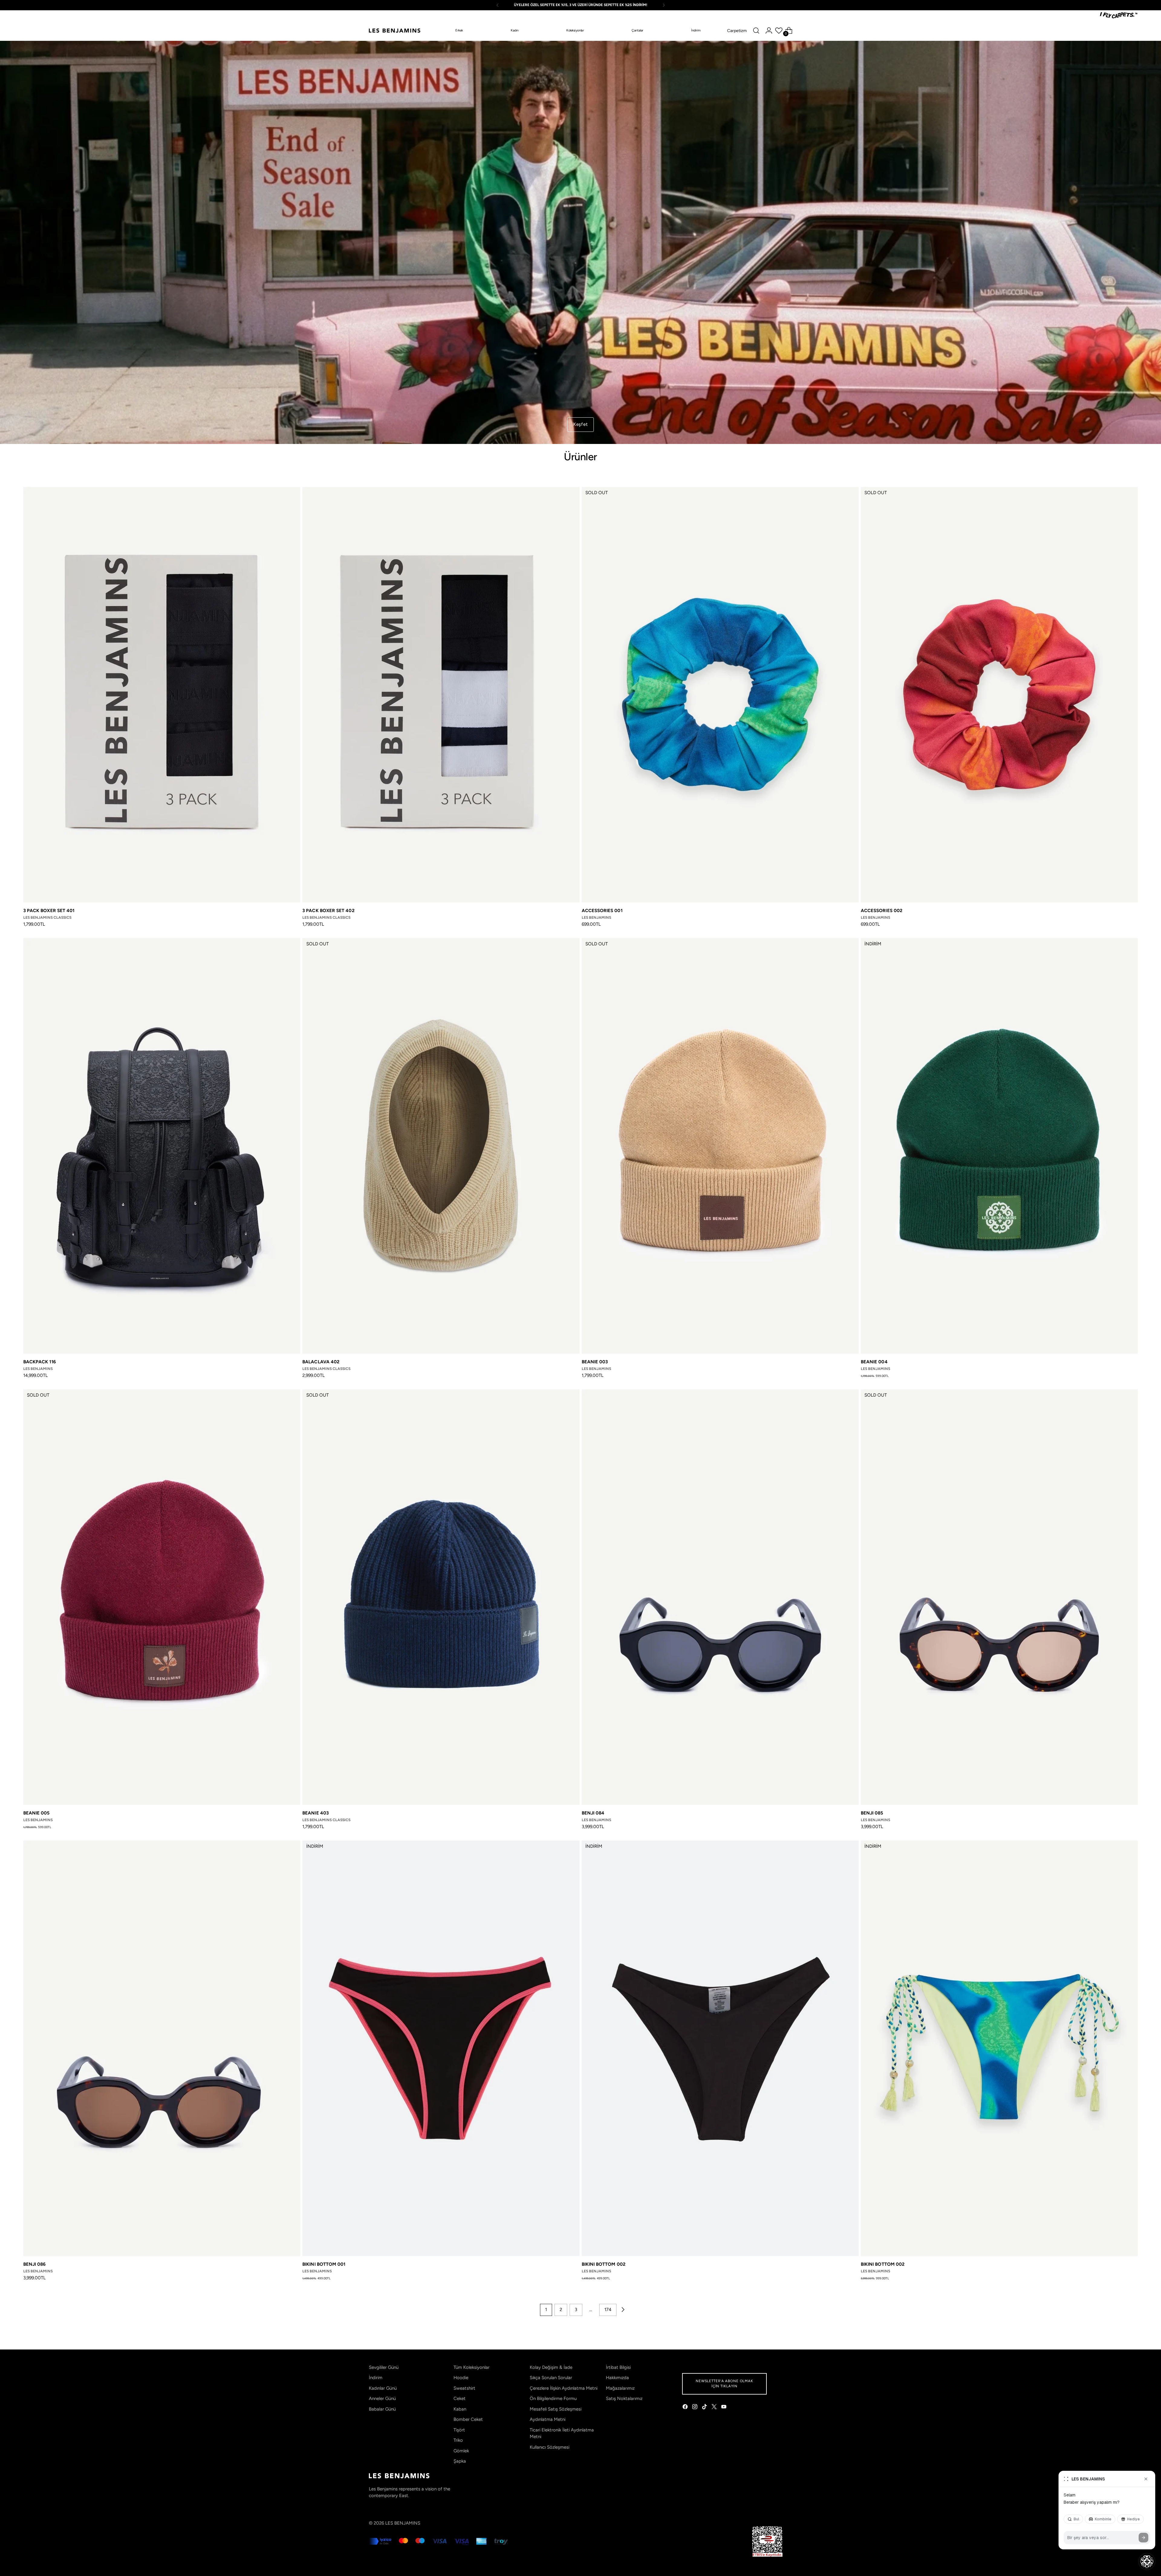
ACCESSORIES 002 (882, 911)
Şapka (460, 2461)
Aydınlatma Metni (548, 2419)
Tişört (459, 2430)
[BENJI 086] (162, 2048)
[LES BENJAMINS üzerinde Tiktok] (705, 2408)
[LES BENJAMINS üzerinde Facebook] (686, 2408)
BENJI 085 (872, 1813)
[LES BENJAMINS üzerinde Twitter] (715, 2408)
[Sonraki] (664, 5)
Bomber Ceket (468, 2419)
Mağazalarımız (620, 2388)
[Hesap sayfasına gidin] (769, 31)
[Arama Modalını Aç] (756, 31)
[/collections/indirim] (580, 242)
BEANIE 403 (315, 1813)
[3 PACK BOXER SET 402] (441, 695)
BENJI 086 (35, 2264)
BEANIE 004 (874, 1362)
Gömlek (461, 2451)
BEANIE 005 (37, 1813)
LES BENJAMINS (403, 2523)
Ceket (460, 2398)
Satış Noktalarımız (624, 2398)
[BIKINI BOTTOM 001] (441, 2048)
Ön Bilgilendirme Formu (553, 2398)
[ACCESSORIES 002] (999, 695)
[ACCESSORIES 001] (720, 695)
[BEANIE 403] (441, 1597)
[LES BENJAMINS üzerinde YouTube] (724, 2408)
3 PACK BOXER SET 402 (328, 911)
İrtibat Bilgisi (618, 2367)
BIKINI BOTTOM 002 (604, 2264)
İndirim (376, 2378)
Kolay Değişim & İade (551, 2367)
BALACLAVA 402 (321, 1362)
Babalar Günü (382, 2409)
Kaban (460, 2409)
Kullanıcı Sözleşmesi (550, 2447)
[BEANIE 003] (720, 1146)
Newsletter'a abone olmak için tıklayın (724, 2384)
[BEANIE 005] (162, 1597)
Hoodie (461, 2378)
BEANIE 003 (595, 1362)
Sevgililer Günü (384, 2367)
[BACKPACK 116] (162, 1146)
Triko (458, 2440)
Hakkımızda (617, 2378)
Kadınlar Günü (383, 2388)
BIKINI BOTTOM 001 (324, 2264)
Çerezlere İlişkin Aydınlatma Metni (564, 2388)
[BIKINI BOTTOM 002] (720, 2048)
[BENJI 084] (720, 1597)
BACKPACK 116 (40, 1362)
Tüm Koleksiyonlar (472, 2367)
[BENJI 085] (999, 1597)
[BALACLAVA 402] (441, 1146)
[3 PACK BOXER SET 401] (162, 695)
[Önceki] (498, 5)
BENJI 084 (593, 1813)
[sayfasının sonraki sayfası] (623, 2310)
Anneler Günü (382, 2398)
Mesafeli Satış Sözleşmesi (556, 2409)
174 (608, 2310)
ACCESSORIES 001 (602, 911)
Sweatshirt (464, 2388)
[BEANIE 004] (999, 1146)
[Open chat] (1147, 2561)
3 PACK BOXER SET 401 (49, 911)
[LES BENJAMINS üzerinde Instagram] (695, 2408)
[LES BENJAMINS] (395, 31)
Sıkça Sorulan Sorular (551, 2378)
